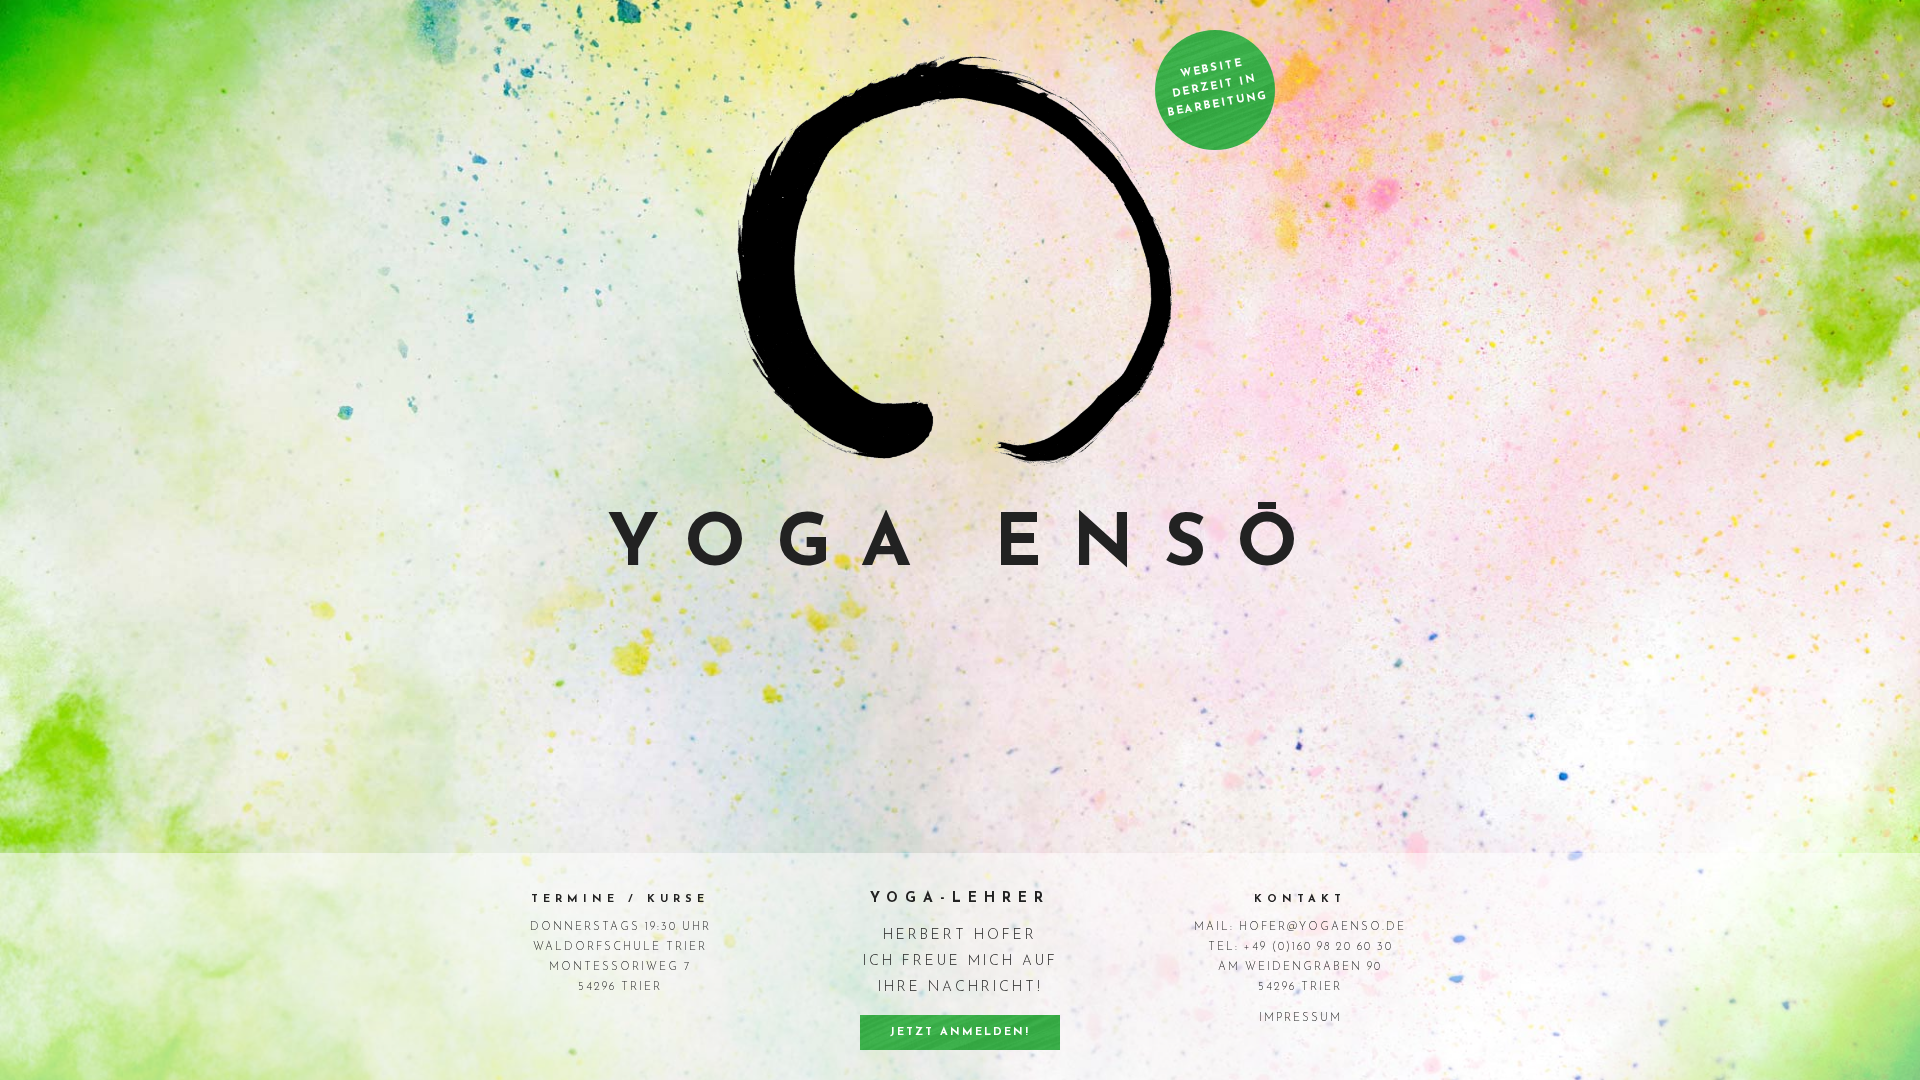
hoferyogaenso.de (1322, 927)
